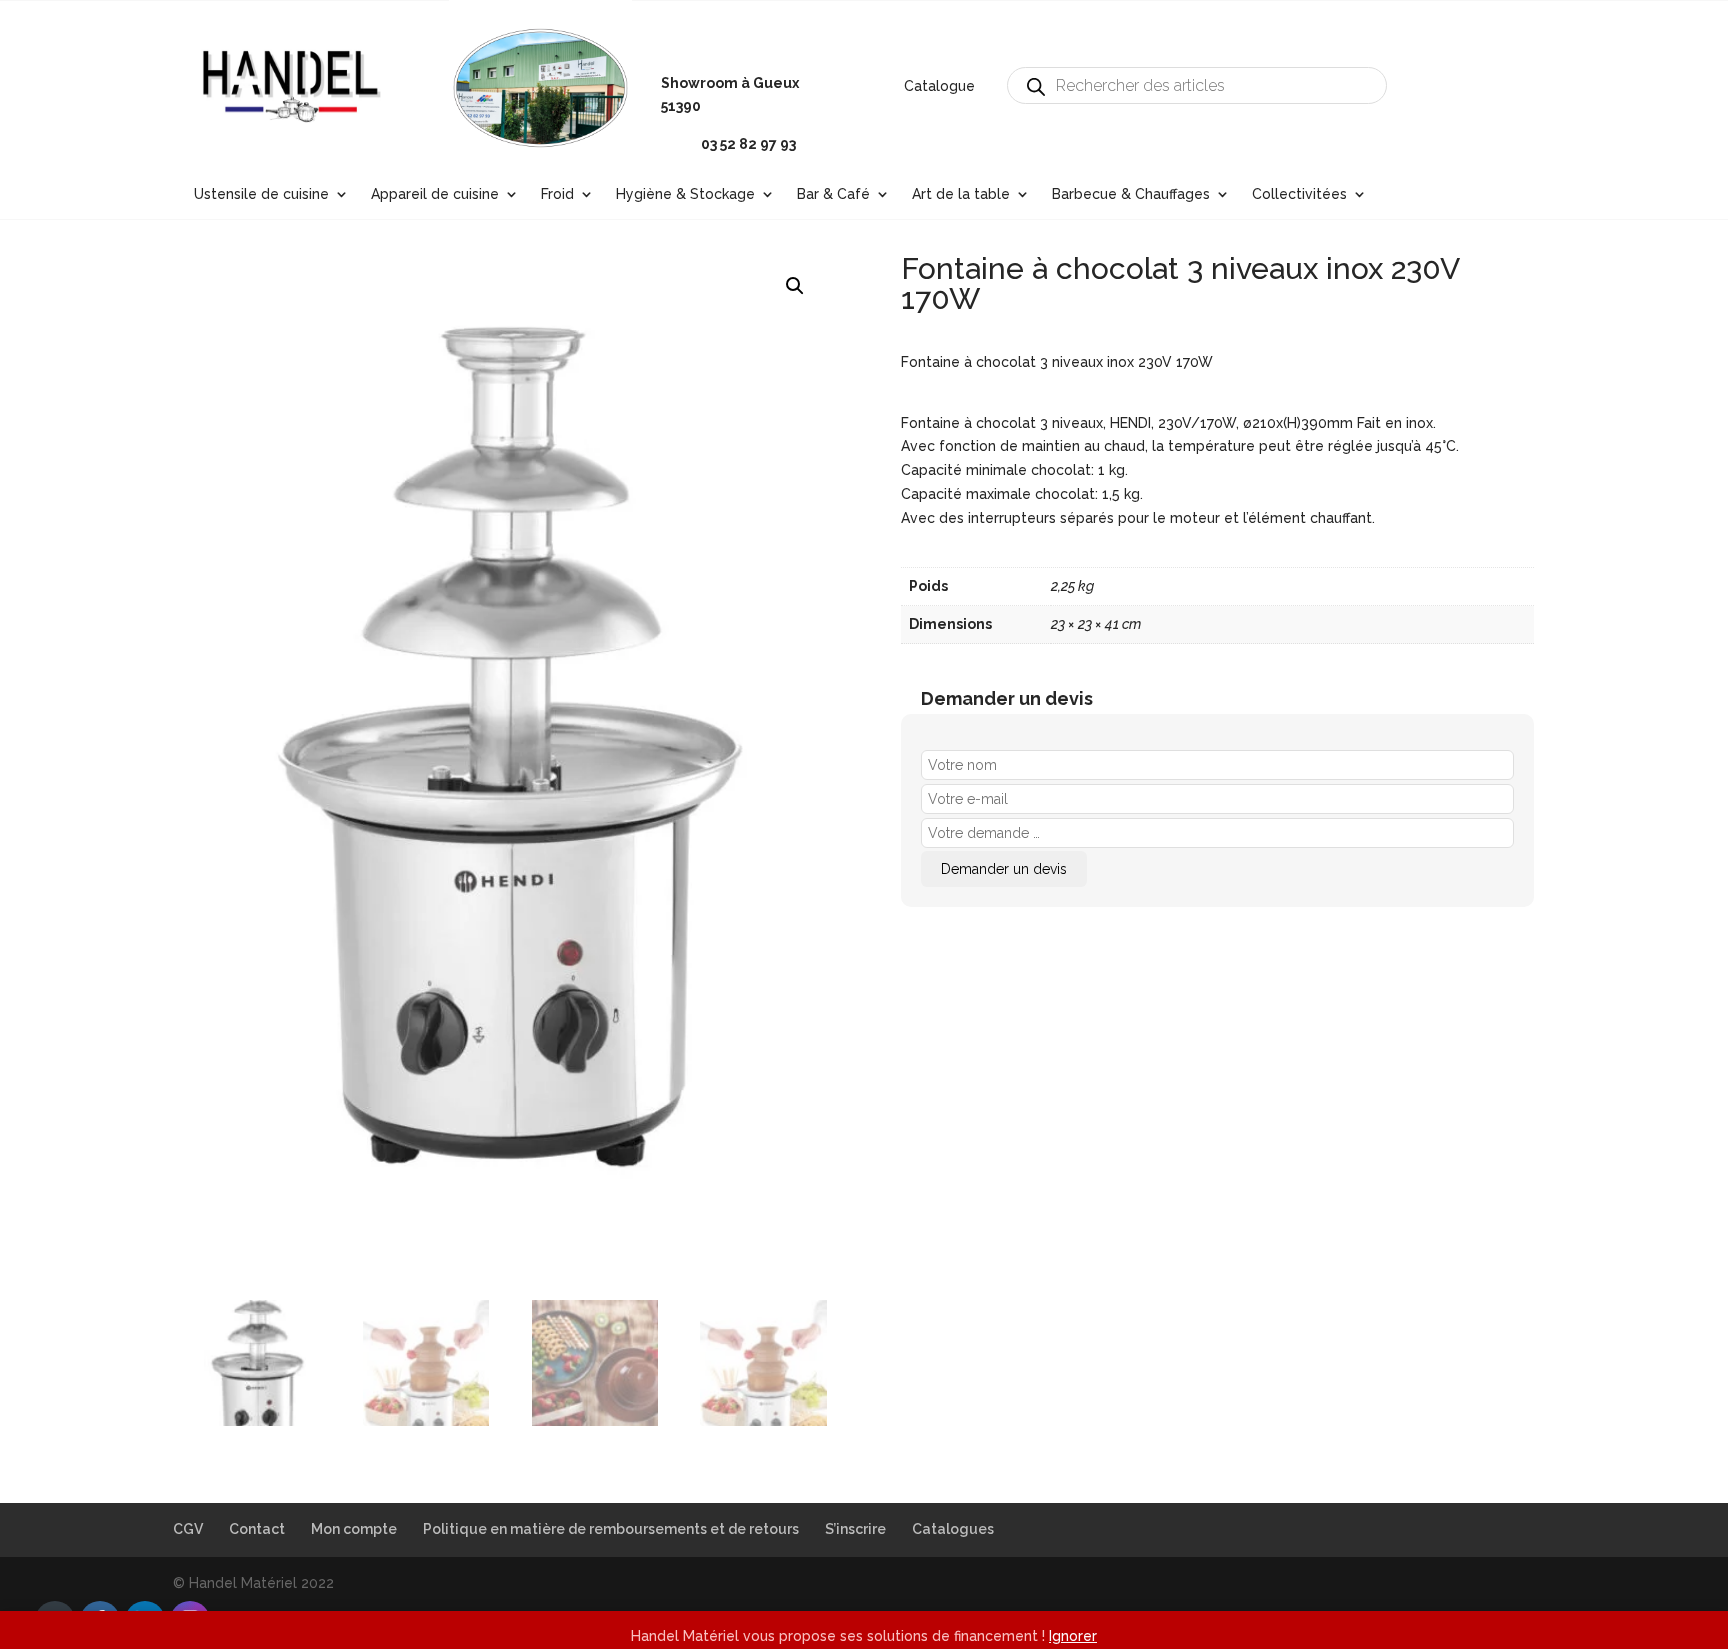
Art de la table (961, 194)
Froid (557, 194)
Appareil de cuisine (435, 194)
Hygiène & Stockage (685, 194)
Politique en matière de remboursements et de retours (611, 1529)
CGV (188, 1529)
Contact (257, 1529)
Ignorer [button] (1073, 1636)
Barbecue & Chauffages (1131, 194)
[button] (795, 286)
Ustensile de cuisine (261, 194)
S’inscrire (855, 1529)
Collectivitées (1299, 194)
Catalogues (953, 1529)
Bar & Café (833, 194)
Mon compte (354, 1529)
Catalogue (939, 86)
